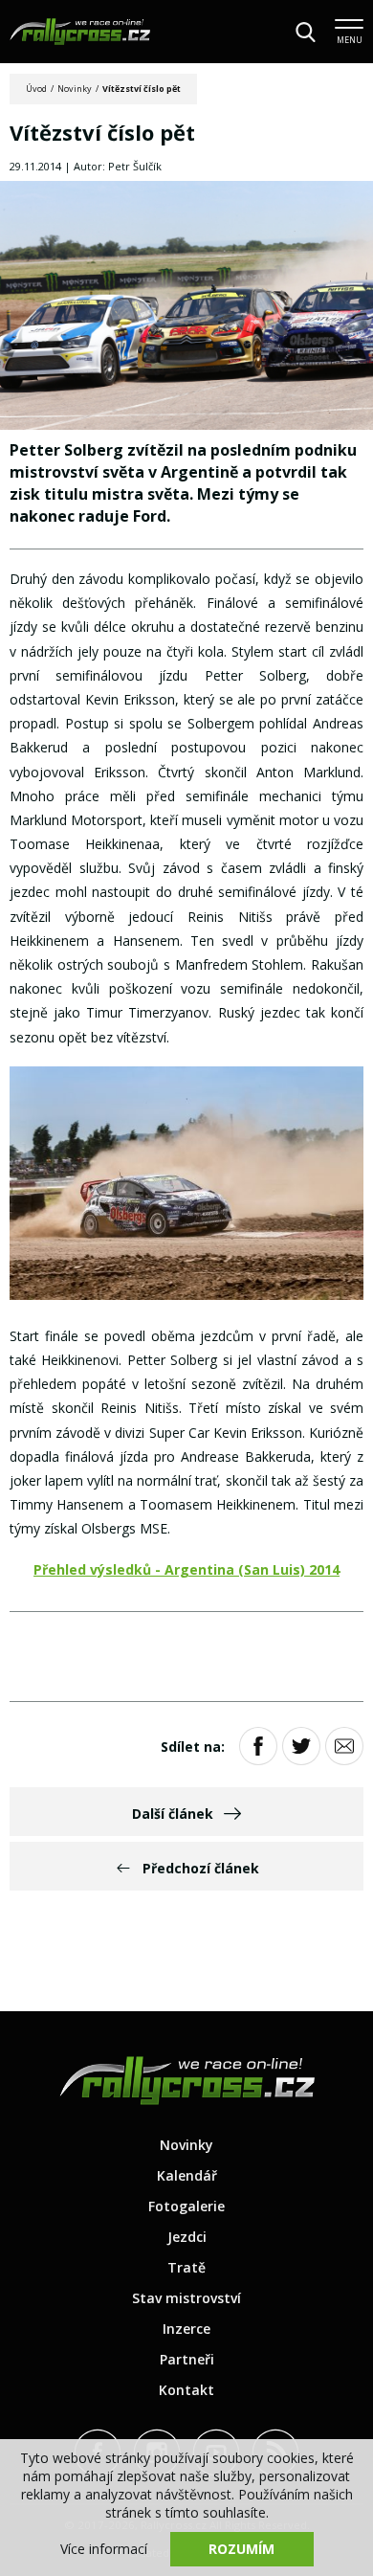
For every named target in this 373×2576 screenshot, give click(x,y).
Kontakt (186, 2390)
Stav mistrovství (186, 2298)
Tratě (186, 2267)
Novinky (75, 89)
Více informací (104, 2549)
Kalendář (187, 2175)
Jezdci (187, 2237)
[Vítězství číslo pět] (186, 307)
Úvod (36, 89)
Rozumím (241, 2549)
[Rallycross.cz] (80, 32)
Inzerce (186, 2329)
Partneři (187, 2359)
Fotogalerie (186, 2206)
